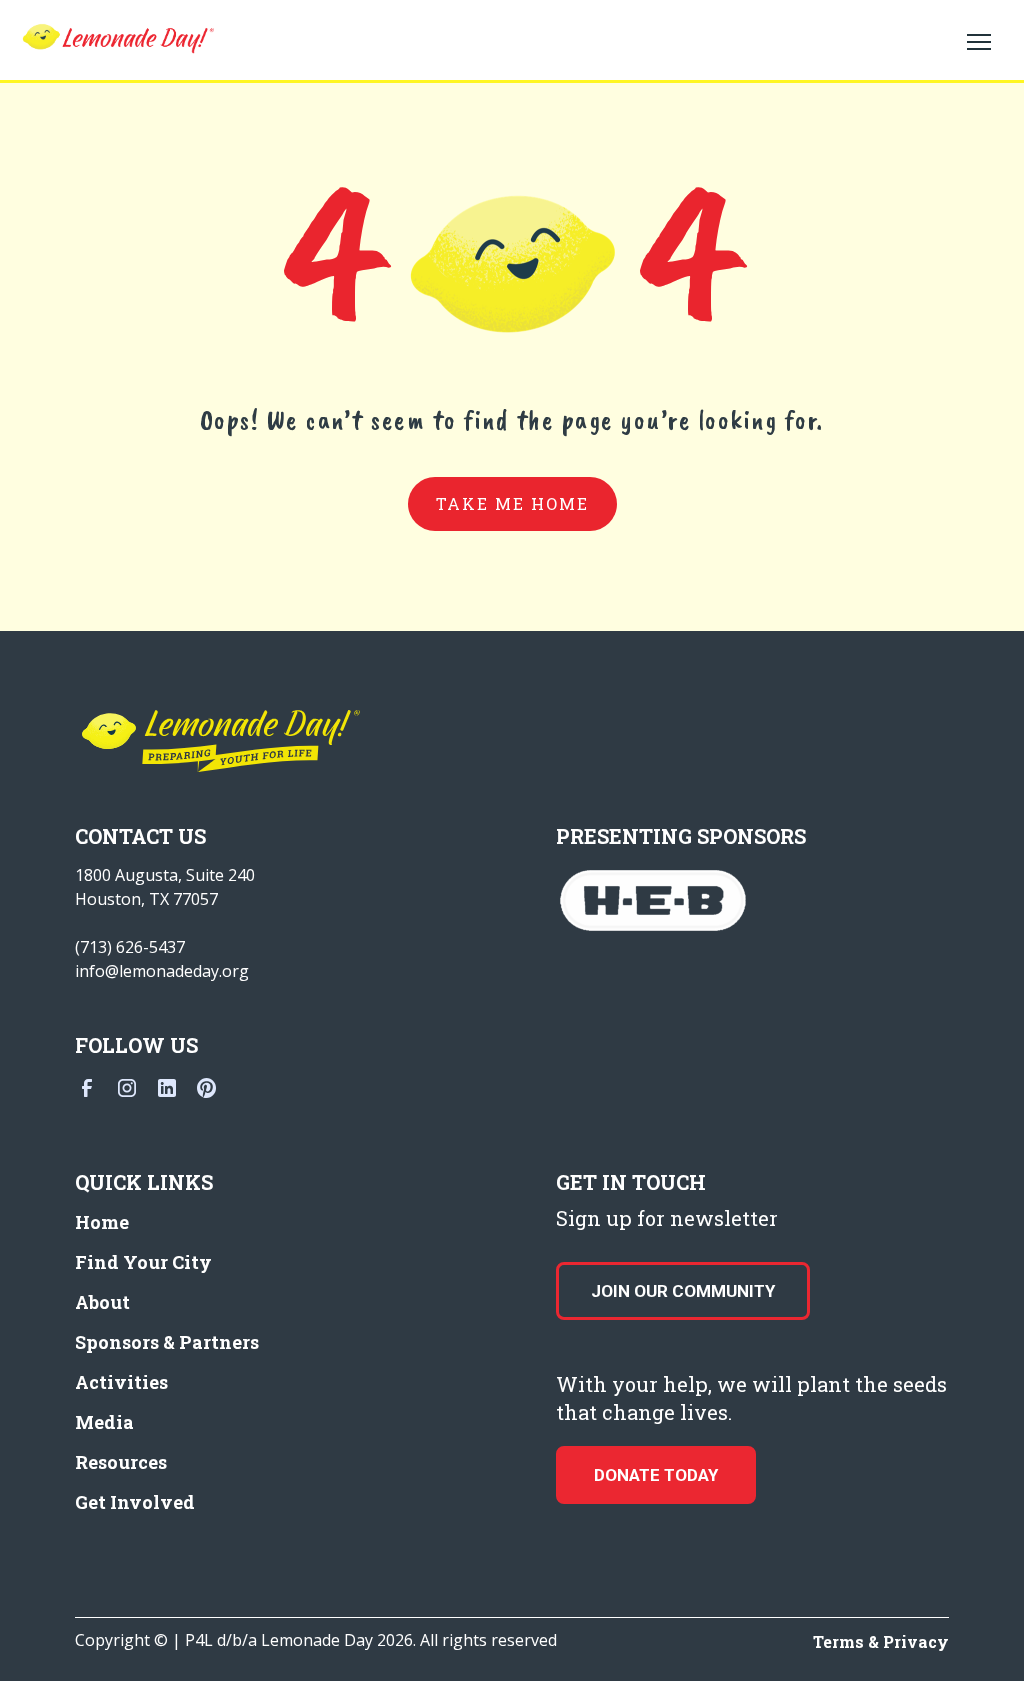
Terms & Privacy (881, 1641)
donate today (656, 1475)
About (102, 1302)
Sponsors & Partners (167, 1342)
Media (104, 1422)
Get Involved (135, 1502)
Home (102, 1222)
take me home (512, 503)
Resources (121, 1462)
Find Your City (143, 1262)
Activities (121, 1382)
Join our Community (683, 1291)
